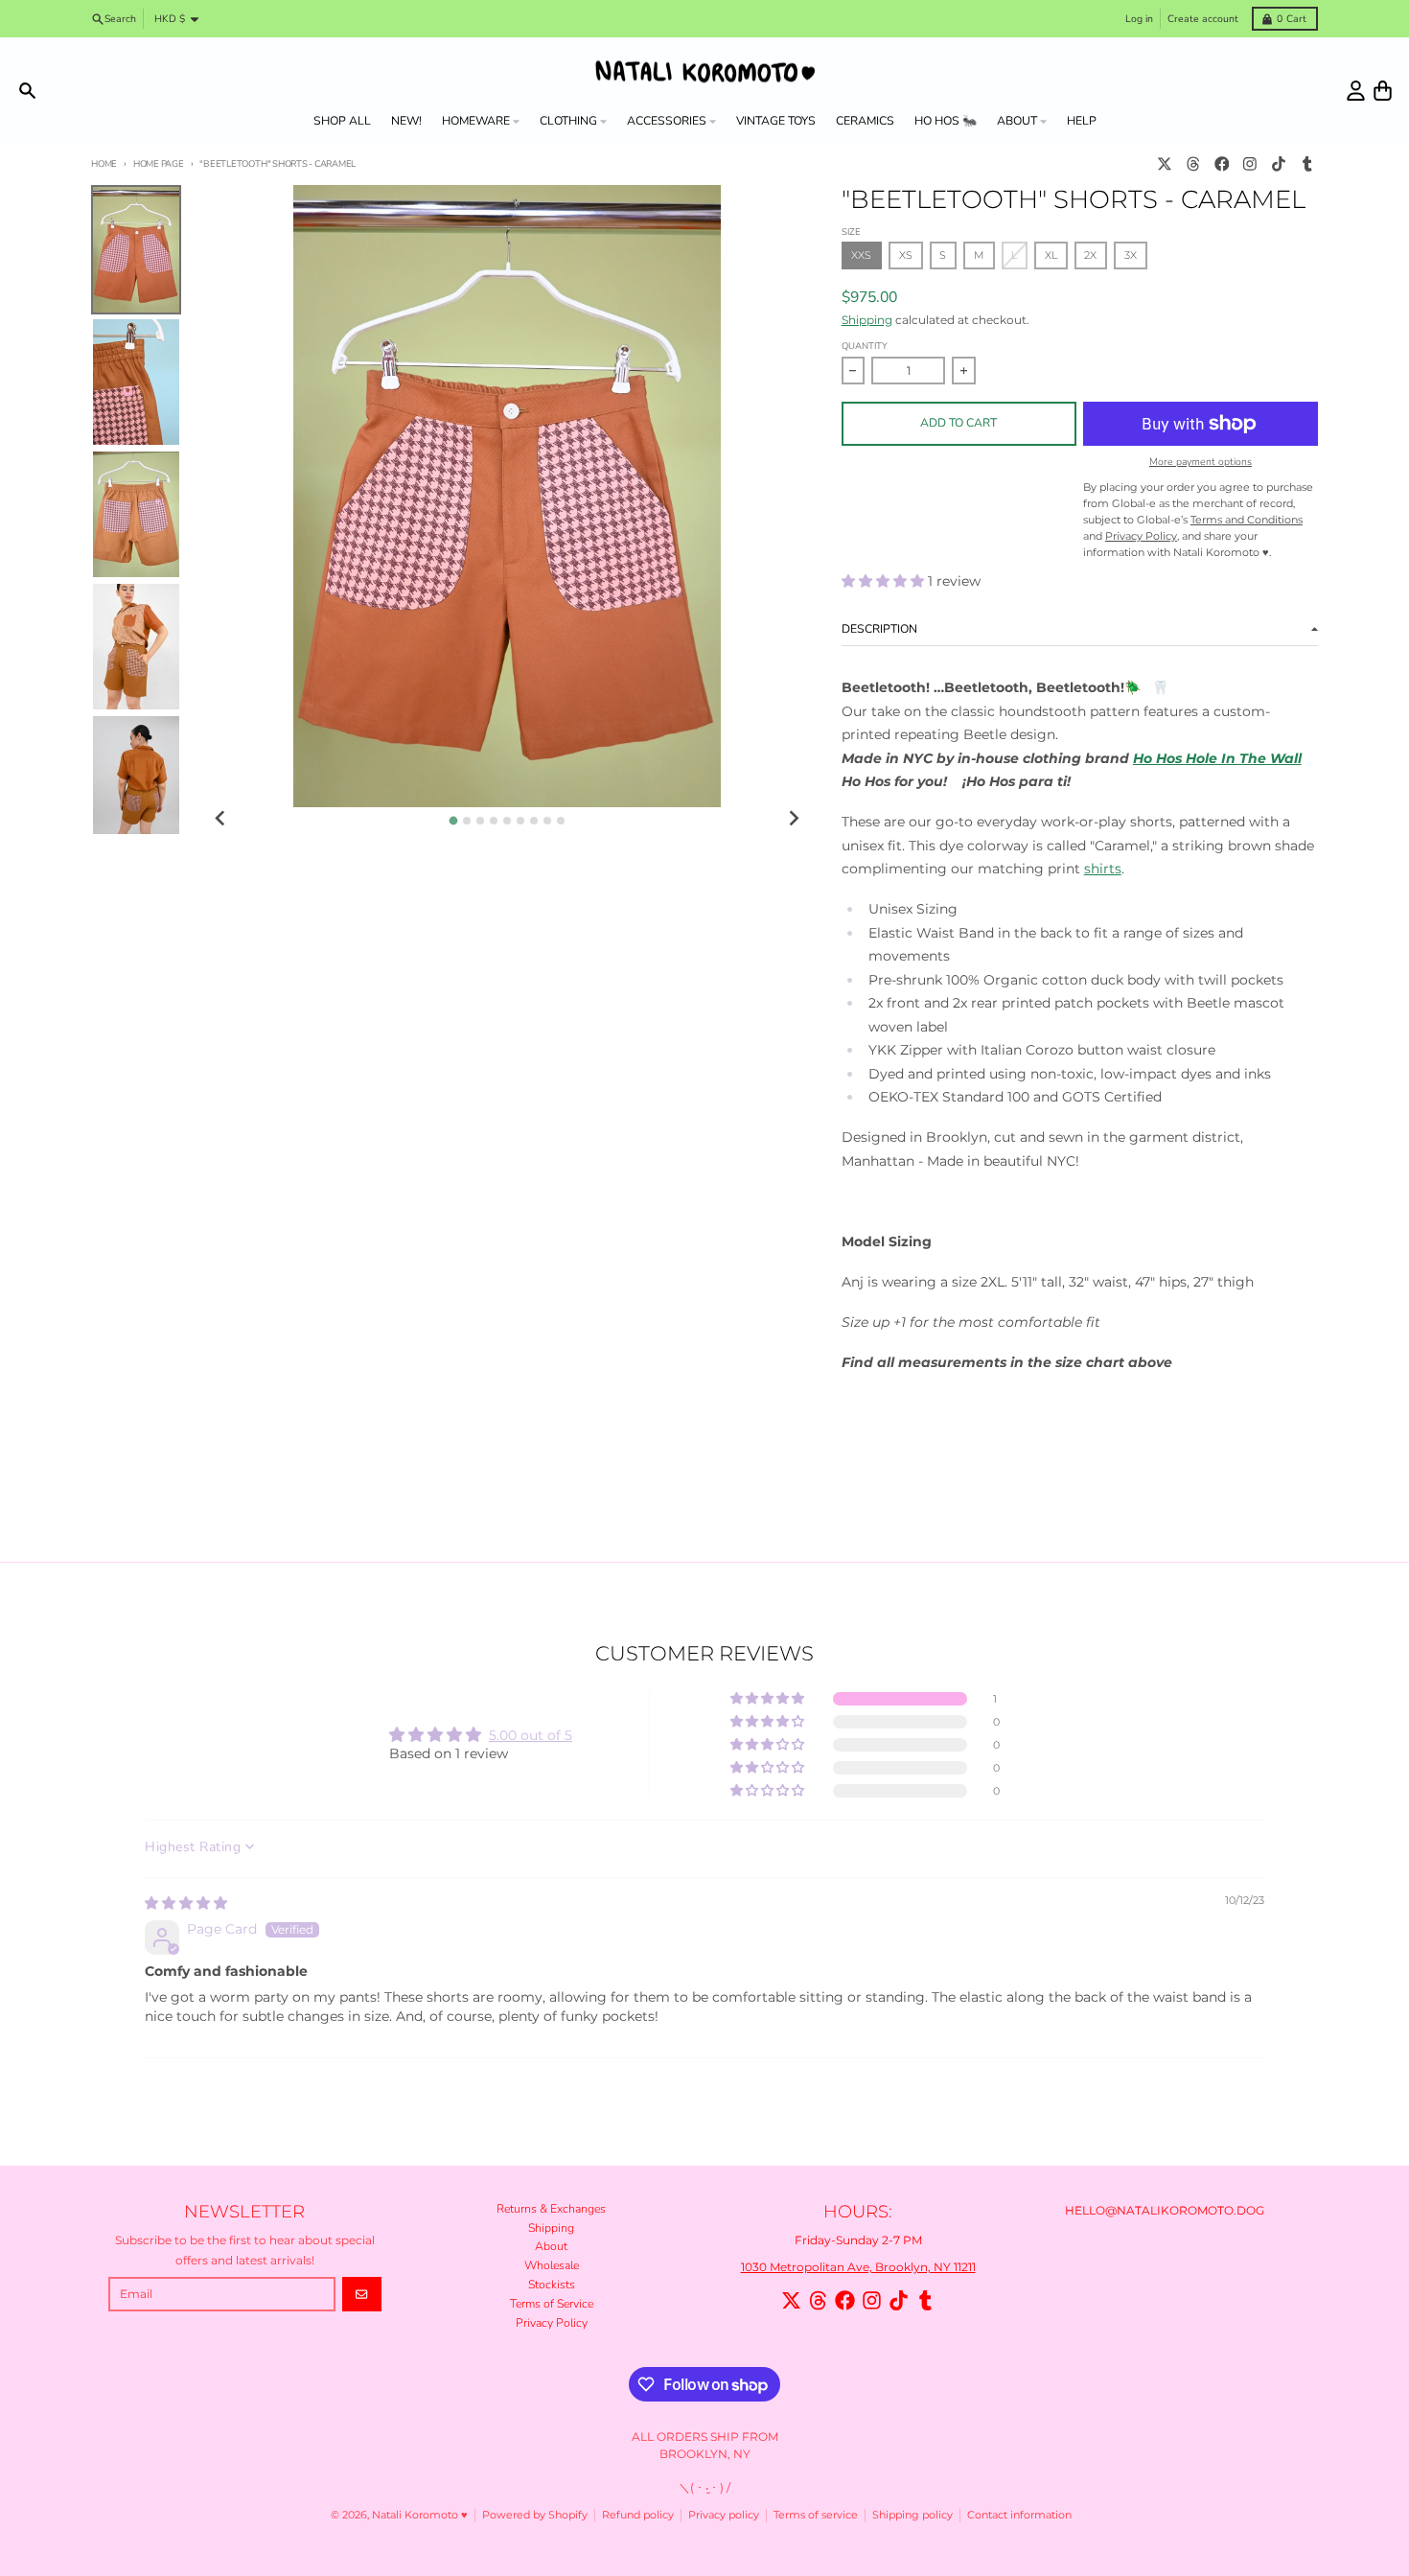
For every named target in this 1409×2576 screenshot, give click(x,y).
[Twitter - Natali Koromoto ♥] (1165, 164)
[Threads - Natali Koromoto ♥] (1193, 164)
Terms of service (816, 2515)
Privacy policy (724, 2515)
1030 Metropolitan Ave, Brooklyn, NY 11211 (858, 2267)
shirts (1103, 869)
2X (1090, 255)
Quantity (865, 346)
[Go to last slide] (221, 819)
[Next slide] (793, 819)
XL (1051, 255)
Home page (159, 163)
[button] (885, 581)
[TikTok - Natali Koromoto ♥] (1279, 164)
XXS (861, 255)
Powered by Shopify (535, 2515)
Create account (1203, 19)
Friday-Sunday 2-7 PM (858, 2240)
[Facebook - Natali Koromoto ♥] (1222, 164)
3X (1131, 255)
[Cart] (1383, 91)
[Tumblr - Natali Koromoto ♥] (1307, 164)
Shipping (867, 320)
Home (104, 163)
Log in (1139, 19)
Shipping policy (912, 2515)
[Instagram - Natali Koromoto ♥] (1250, 164)
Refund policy (638, 2515)
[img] (186, 1903)
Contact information (1019, 2515)
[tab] (453, 820)
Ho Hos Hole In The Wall (1217, 758)
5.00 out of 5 (531, 1735)
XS (906, 255)
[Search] (27, 91)
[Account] (1356, 91)
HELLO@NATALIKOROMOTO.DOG (1165, 2210)
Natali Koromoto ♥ (420, 2515)
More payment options (1201, 462)
